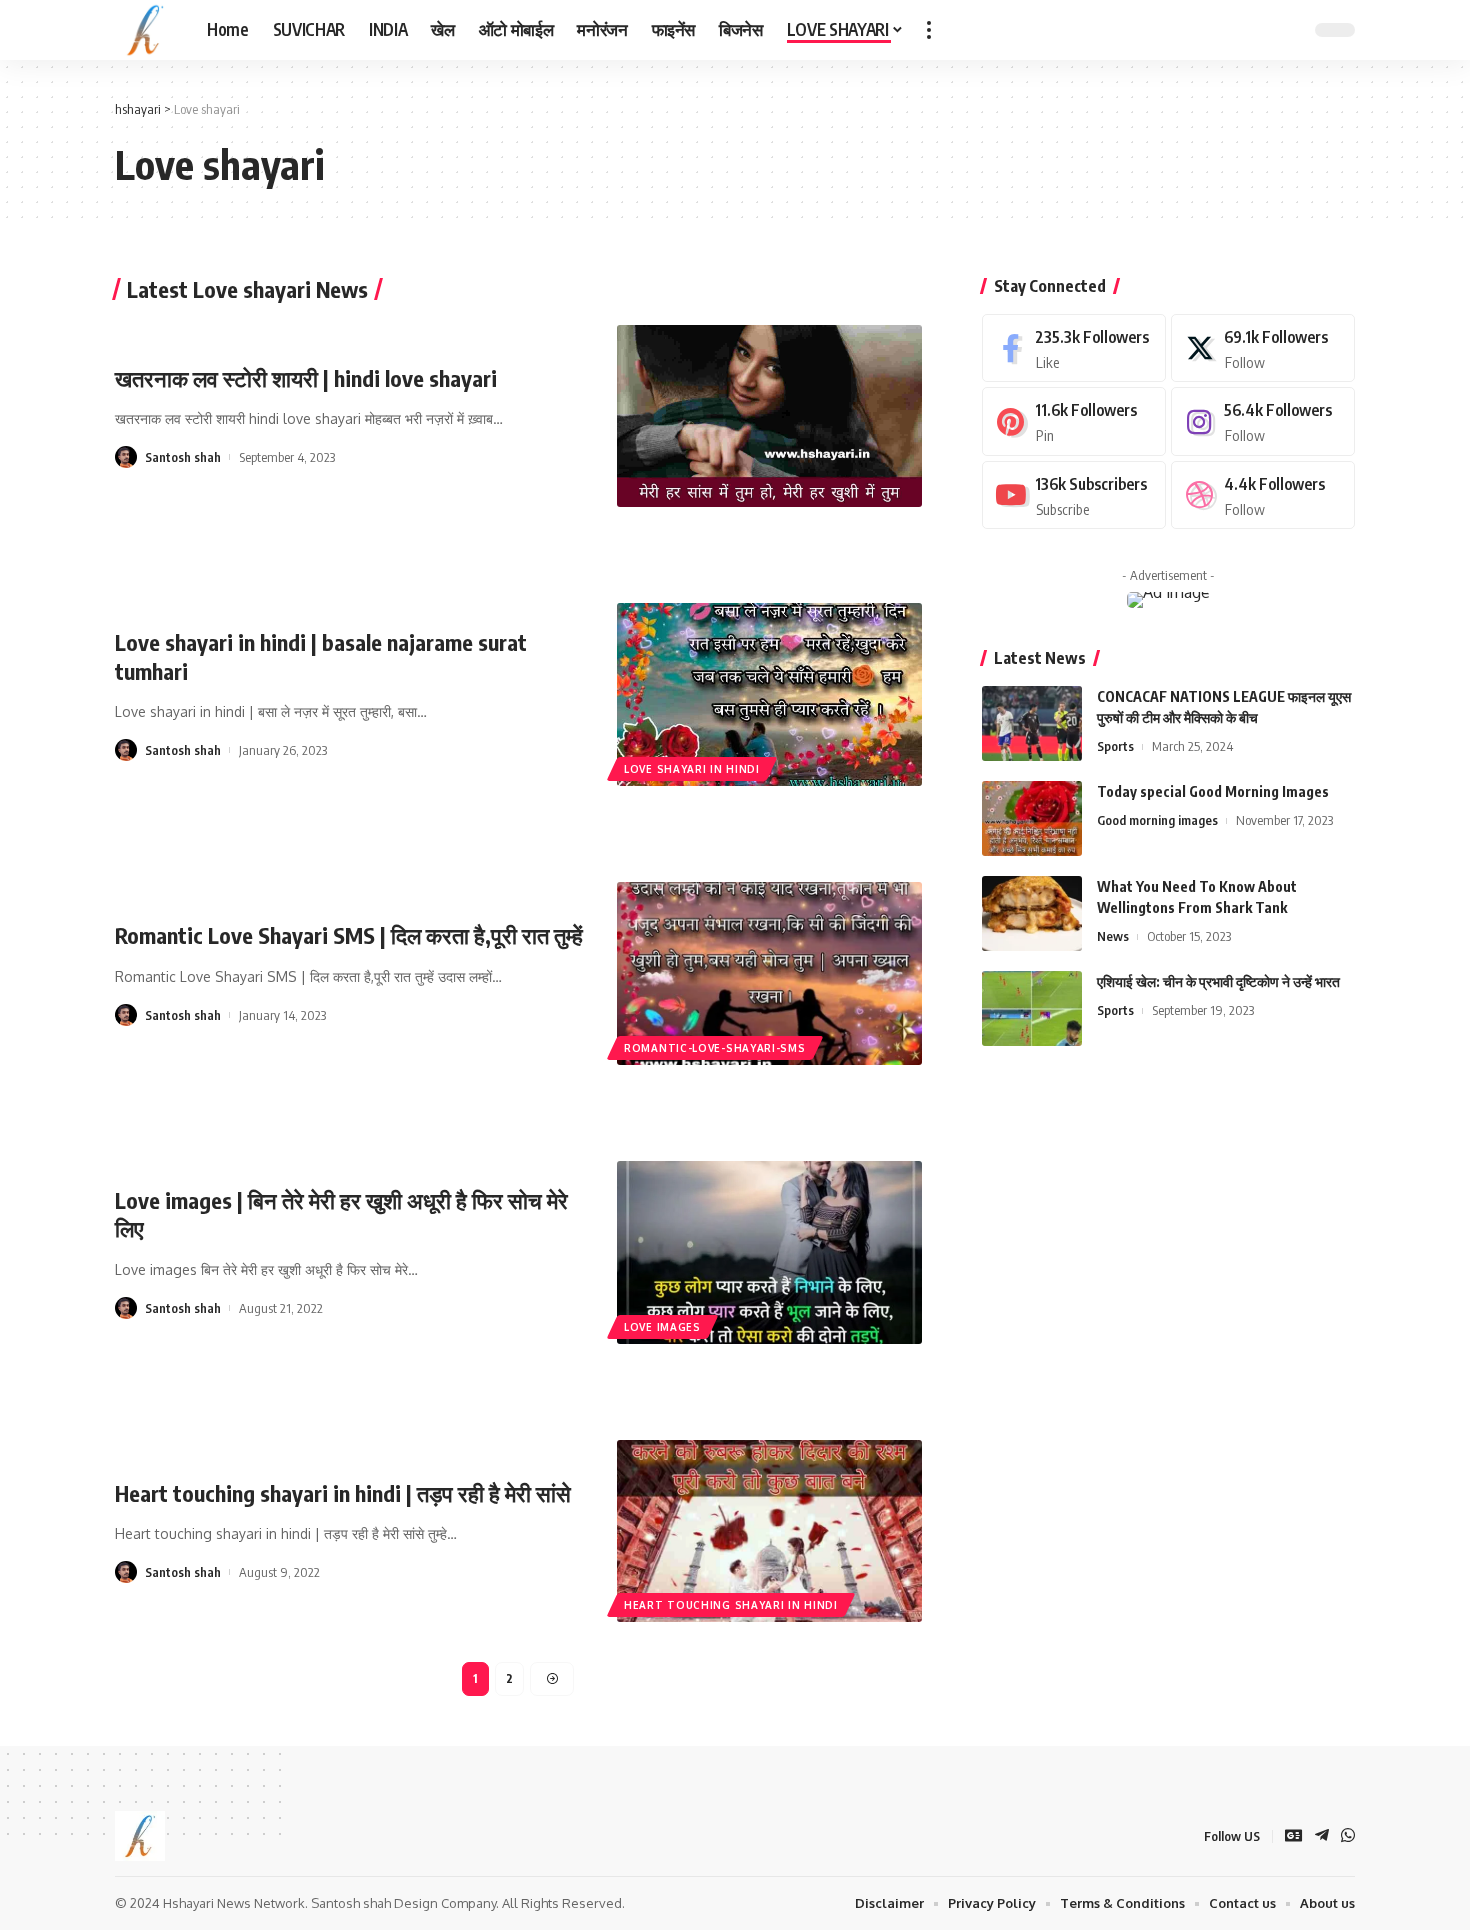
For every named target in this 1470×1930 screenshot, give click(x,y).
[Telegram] (1322, 1836)
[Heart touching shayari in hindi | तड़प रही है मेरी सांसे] (769, 1531)
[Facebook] (1074, 348)
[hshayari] (145, 30)
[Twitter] (1263, 348)
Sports (1115, 746)
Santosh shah (183, 457)
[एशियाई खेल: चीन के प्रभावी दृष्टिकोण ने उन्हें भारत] (1032, 1008)
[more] (929, 30)
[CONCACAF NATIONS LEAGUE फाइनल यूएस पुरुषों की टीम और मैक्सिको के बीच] (1032, 723)
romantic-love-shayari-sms (715, 1048)
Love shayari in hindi (692, 769)
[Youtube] (1074, 495)
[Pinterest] (1074, 421)
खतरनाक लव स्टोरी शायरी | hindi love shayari (306, 378)
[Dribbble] (1263, 495)
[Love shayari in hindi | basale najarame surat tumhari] (769, 694)
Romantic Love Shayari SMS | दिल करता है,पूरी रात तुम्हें (349, 935)
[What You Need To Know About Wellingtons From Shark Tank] (1032, 913)
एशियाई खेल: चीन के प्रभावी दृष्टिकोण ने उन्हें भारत (1218, 981)
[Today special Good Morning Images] (1032, 818)
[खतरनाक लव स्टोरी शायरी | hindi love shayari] (769, 416)
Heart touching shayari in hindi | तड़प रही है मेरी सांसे (343, 1493)
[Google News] (1294, 1836)
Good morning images (1157, 820)
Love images (662, 1327)
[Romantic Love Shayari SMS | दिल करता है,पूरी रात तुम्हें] (769, 973)
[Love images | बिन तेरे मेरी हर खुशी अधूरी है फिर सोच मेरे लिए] (769, 1252)
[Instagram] (1263, 421)
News (1113, 936)
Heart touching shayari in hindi (731, 1605)
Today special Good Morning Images (1213, 791)
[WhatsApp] (1348, 1836)
